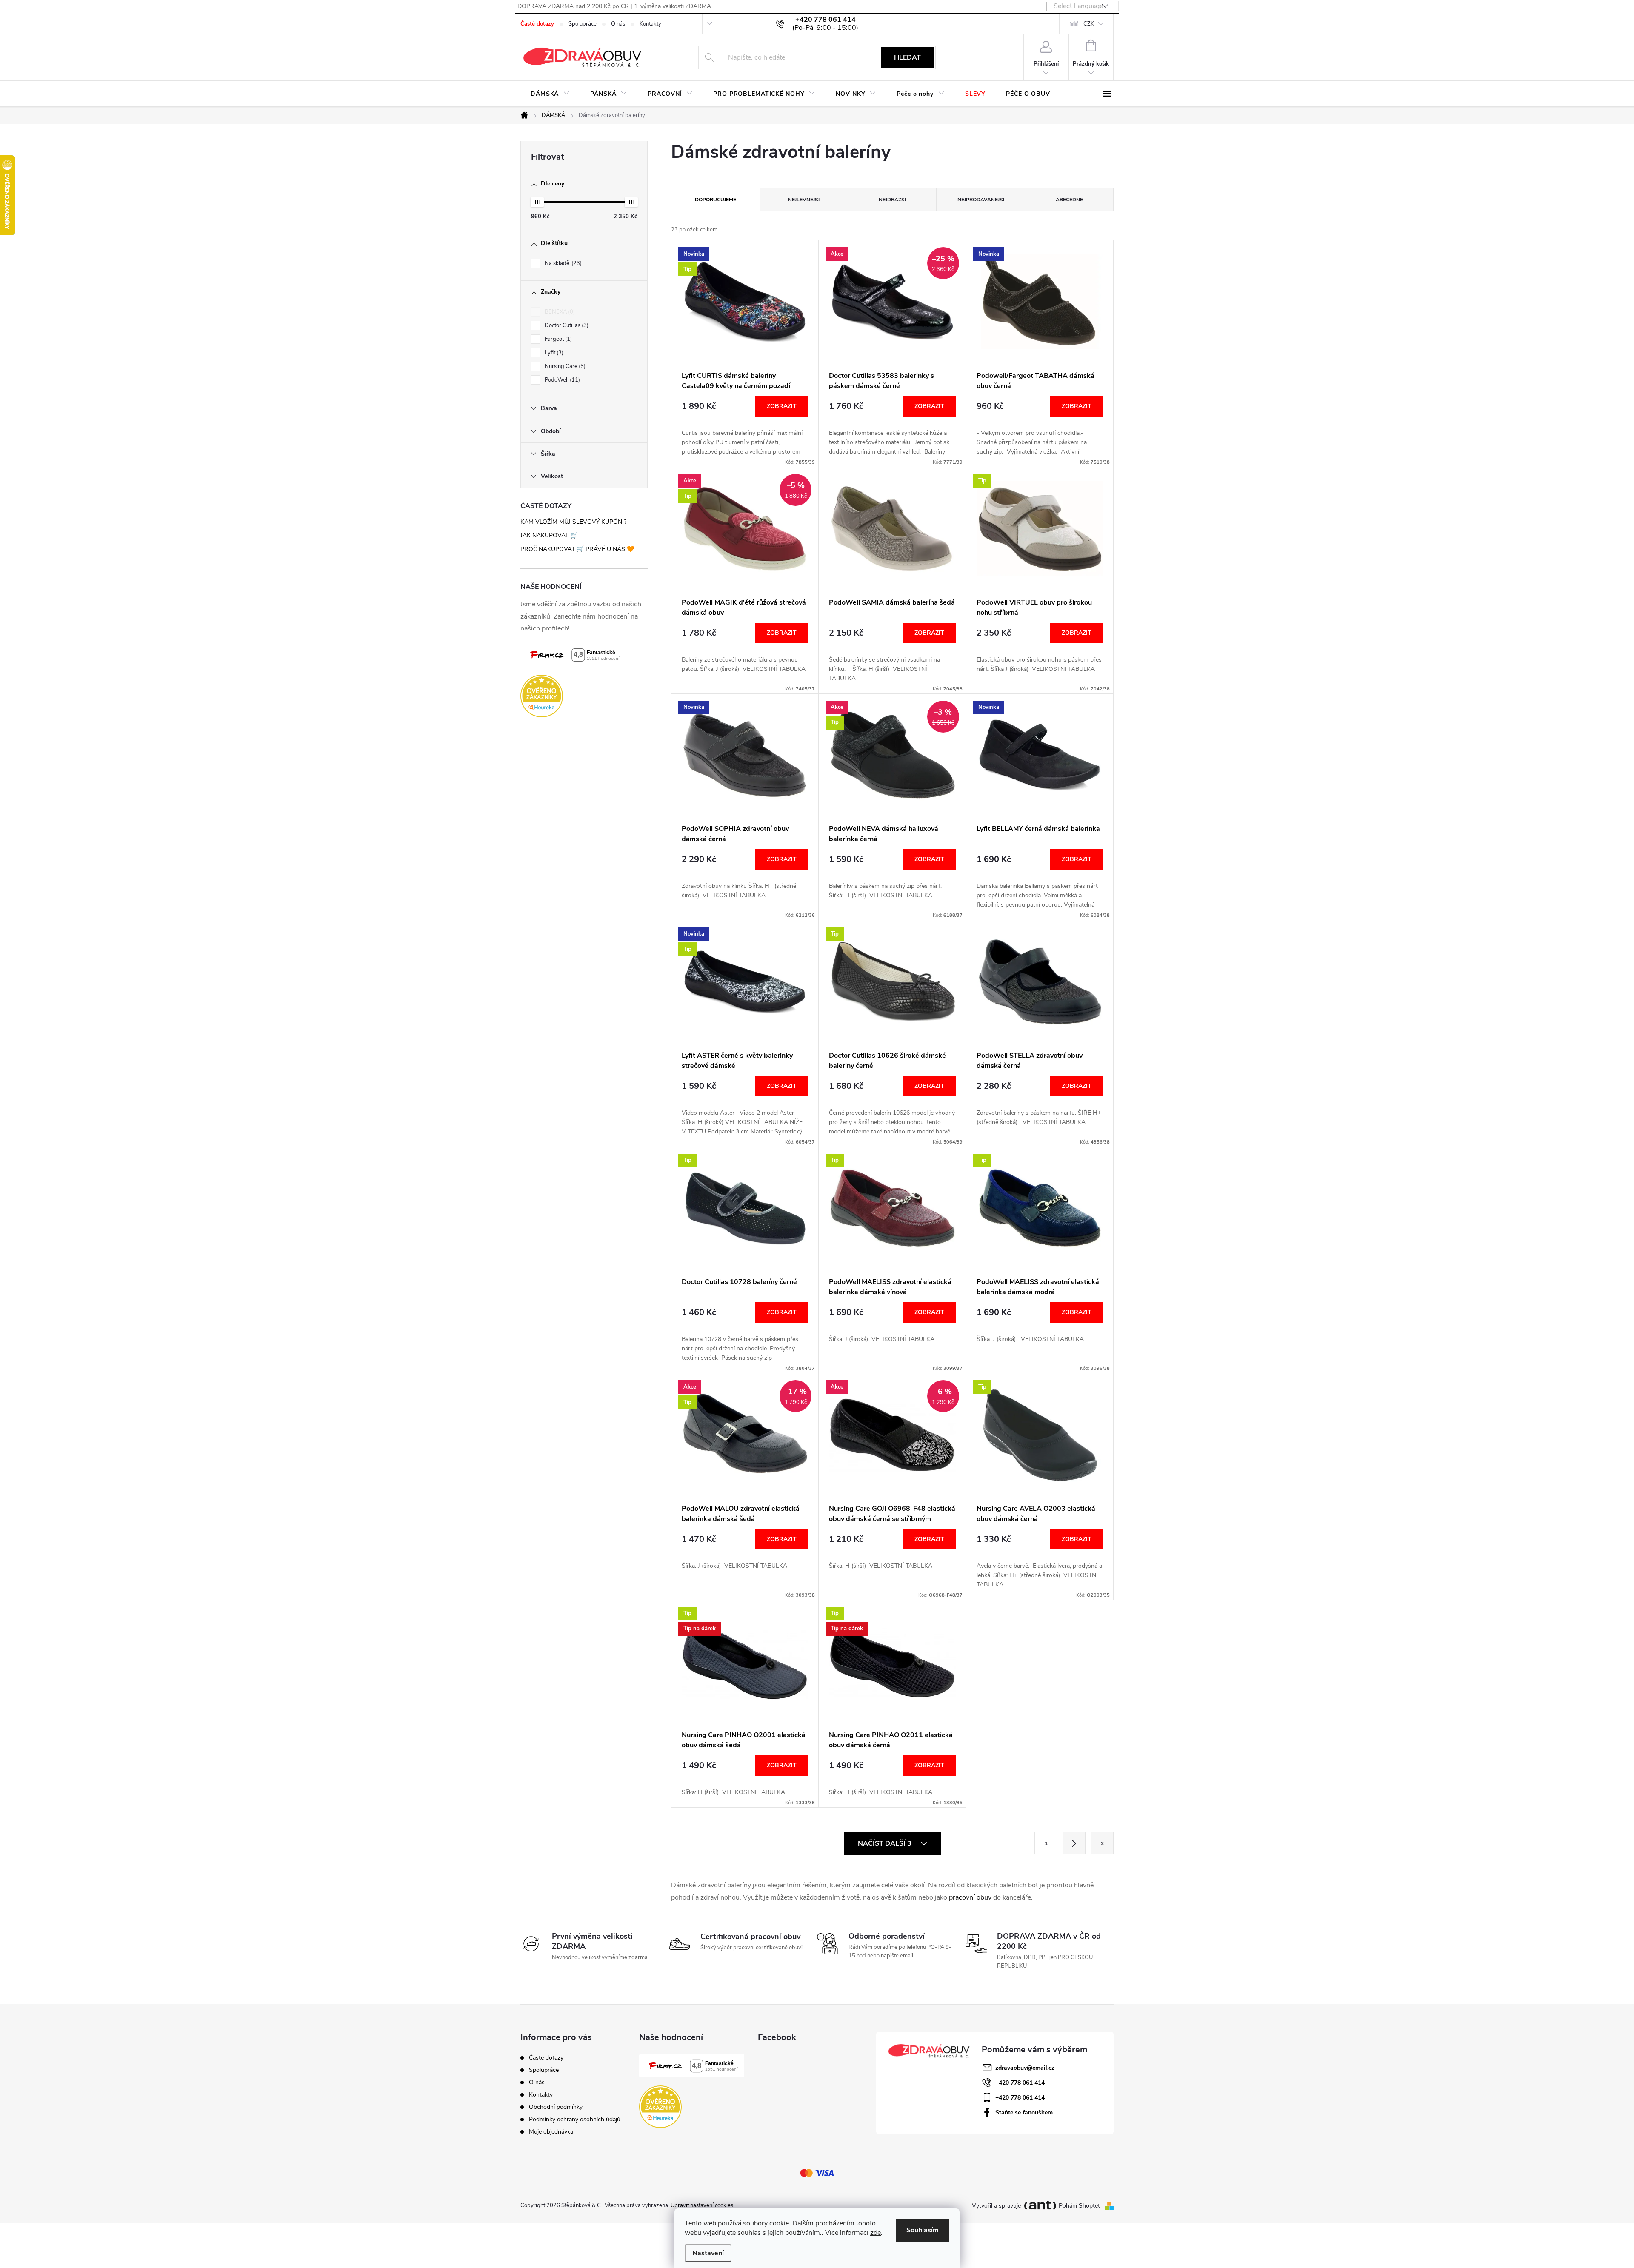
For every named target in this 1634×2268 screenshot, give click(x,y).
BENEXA (559, 312)
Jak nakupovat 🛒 (549, 535)
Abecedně (1069, 200)
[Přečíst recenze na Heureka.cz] (584, 696)
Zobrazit (782, 406)
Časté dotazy (537, 24)
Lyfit (553, 353)
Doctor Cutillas (566, 325)
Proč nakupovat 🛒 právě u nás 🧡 (577, 549)
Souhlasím (923, 2230)
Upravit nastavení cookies (702, 2205)
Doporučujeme (716, 200)
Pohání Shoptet (1080, 2206)
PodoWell (561, 380)
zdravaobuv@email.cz (1025, 2068)
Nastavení (708, 2253)
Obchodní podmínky (556, 2107)
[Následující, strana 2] (1074, 1843)
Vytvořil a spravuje (996, 2206)
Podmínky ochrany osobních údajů (575, 2119)
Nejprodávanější (981, 200)
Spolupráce (583, 24)
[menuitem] (550, 94)
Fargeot (557, 339)
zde (876, 2233)
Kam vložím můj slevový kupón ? (573, 522)
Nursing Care (564, 366)
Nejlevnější (804, 200)
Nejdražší (892, 200)
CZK (1089, 24)
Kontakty (650, 24)
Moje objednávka (551, 2132)
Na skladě (562, 263)
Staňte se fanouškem (1024, 2113)
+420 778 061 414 (1020, 2083)
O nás (618, 24)
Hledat (907, 57)
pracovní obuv (970, 1897)
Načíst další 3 (886, 1843)
